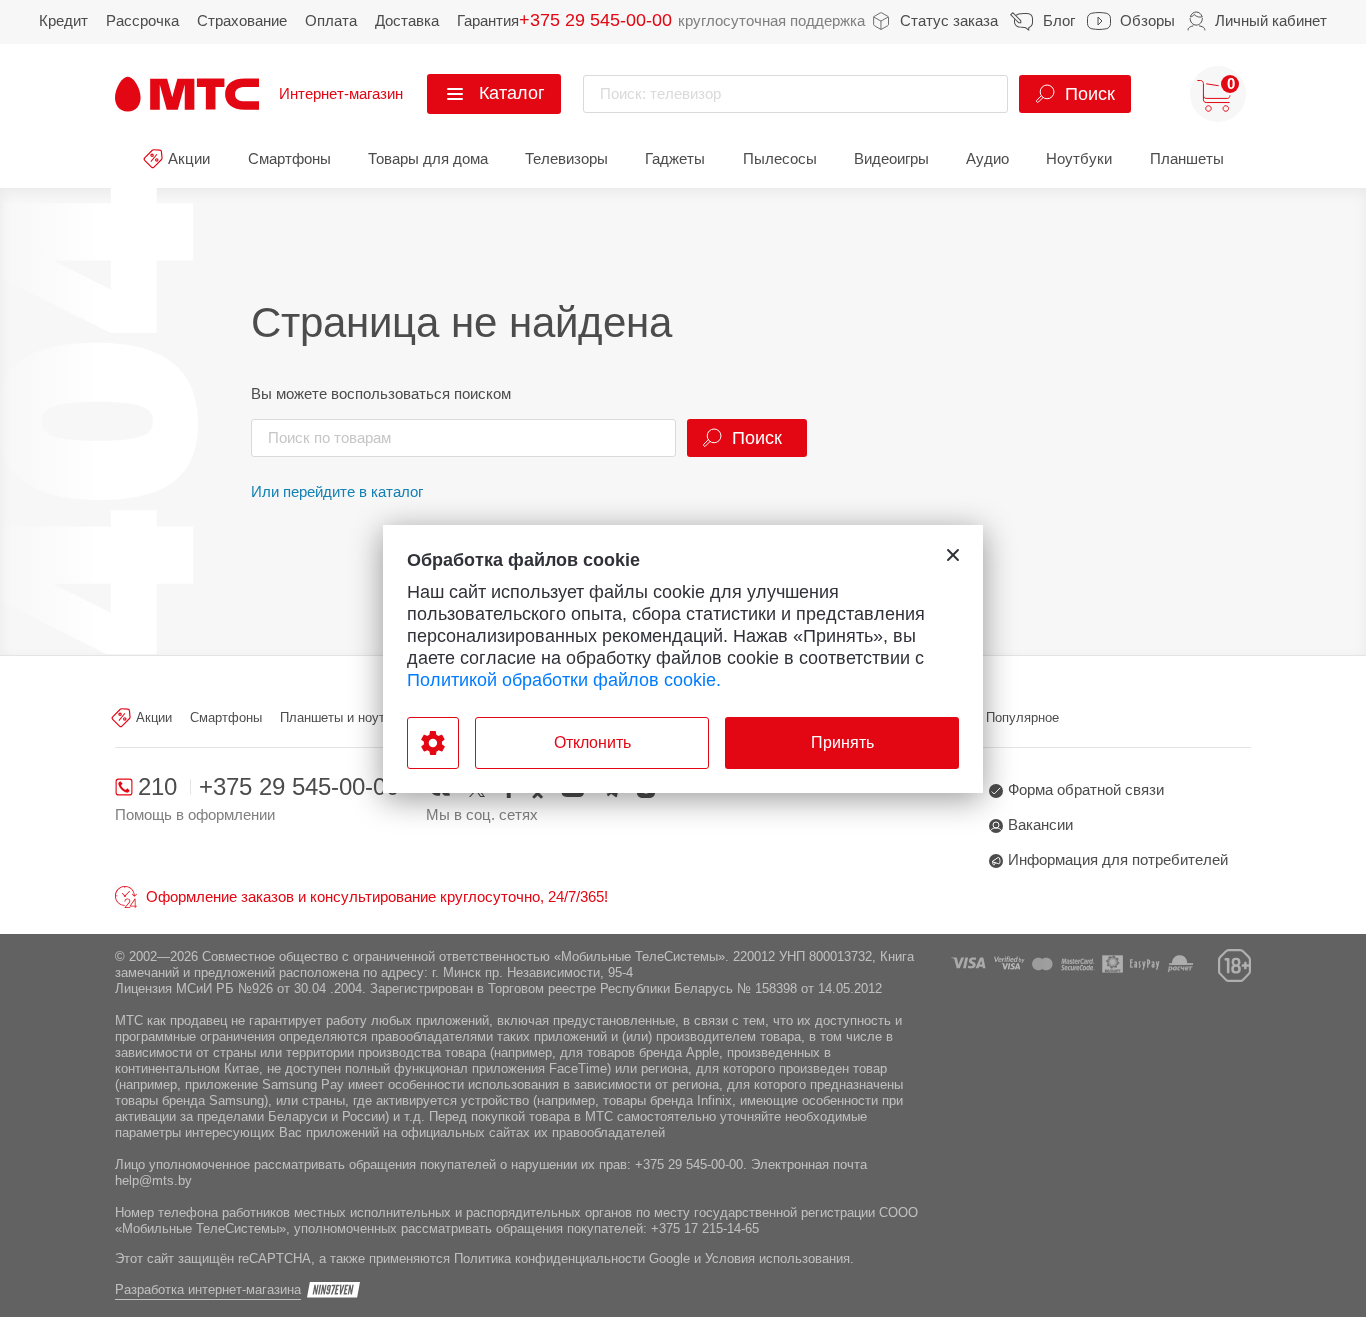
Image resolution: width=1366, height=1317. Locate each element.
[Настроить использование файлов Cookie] (433, 743)
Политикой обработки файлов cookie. (564, 680)
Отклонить (592, 742)
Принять (842, 742)
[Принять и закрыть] (953, 555)
